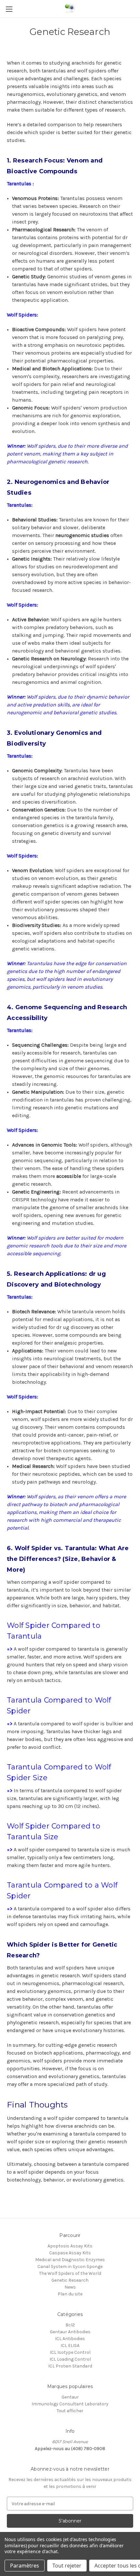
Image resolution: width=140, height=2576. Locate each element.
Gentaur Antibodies (70, 2332)
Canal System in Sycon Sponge (70, 2267)
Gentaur (70, 2397)
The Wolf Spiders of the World (70, 2273)
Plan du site (70, 2294)
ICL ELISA (70, 2345)
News (70, 2287)
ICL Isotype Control (70, 2352)
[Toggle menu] (9, 9)
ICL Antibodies (70, 2339)
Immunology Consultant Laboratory (70, 2404)
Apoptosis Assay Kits (70, 2246)
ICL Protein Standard (70, 2366)
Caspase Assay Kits (70, 2253)
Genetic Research (70, 2280)
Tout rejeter (67, 2566)
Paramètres (25, 2566)
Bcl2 (70, 2325)
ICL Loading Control (70, 2359)
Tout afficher (70, 2411)
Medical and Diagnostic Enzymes (70, 2260)
